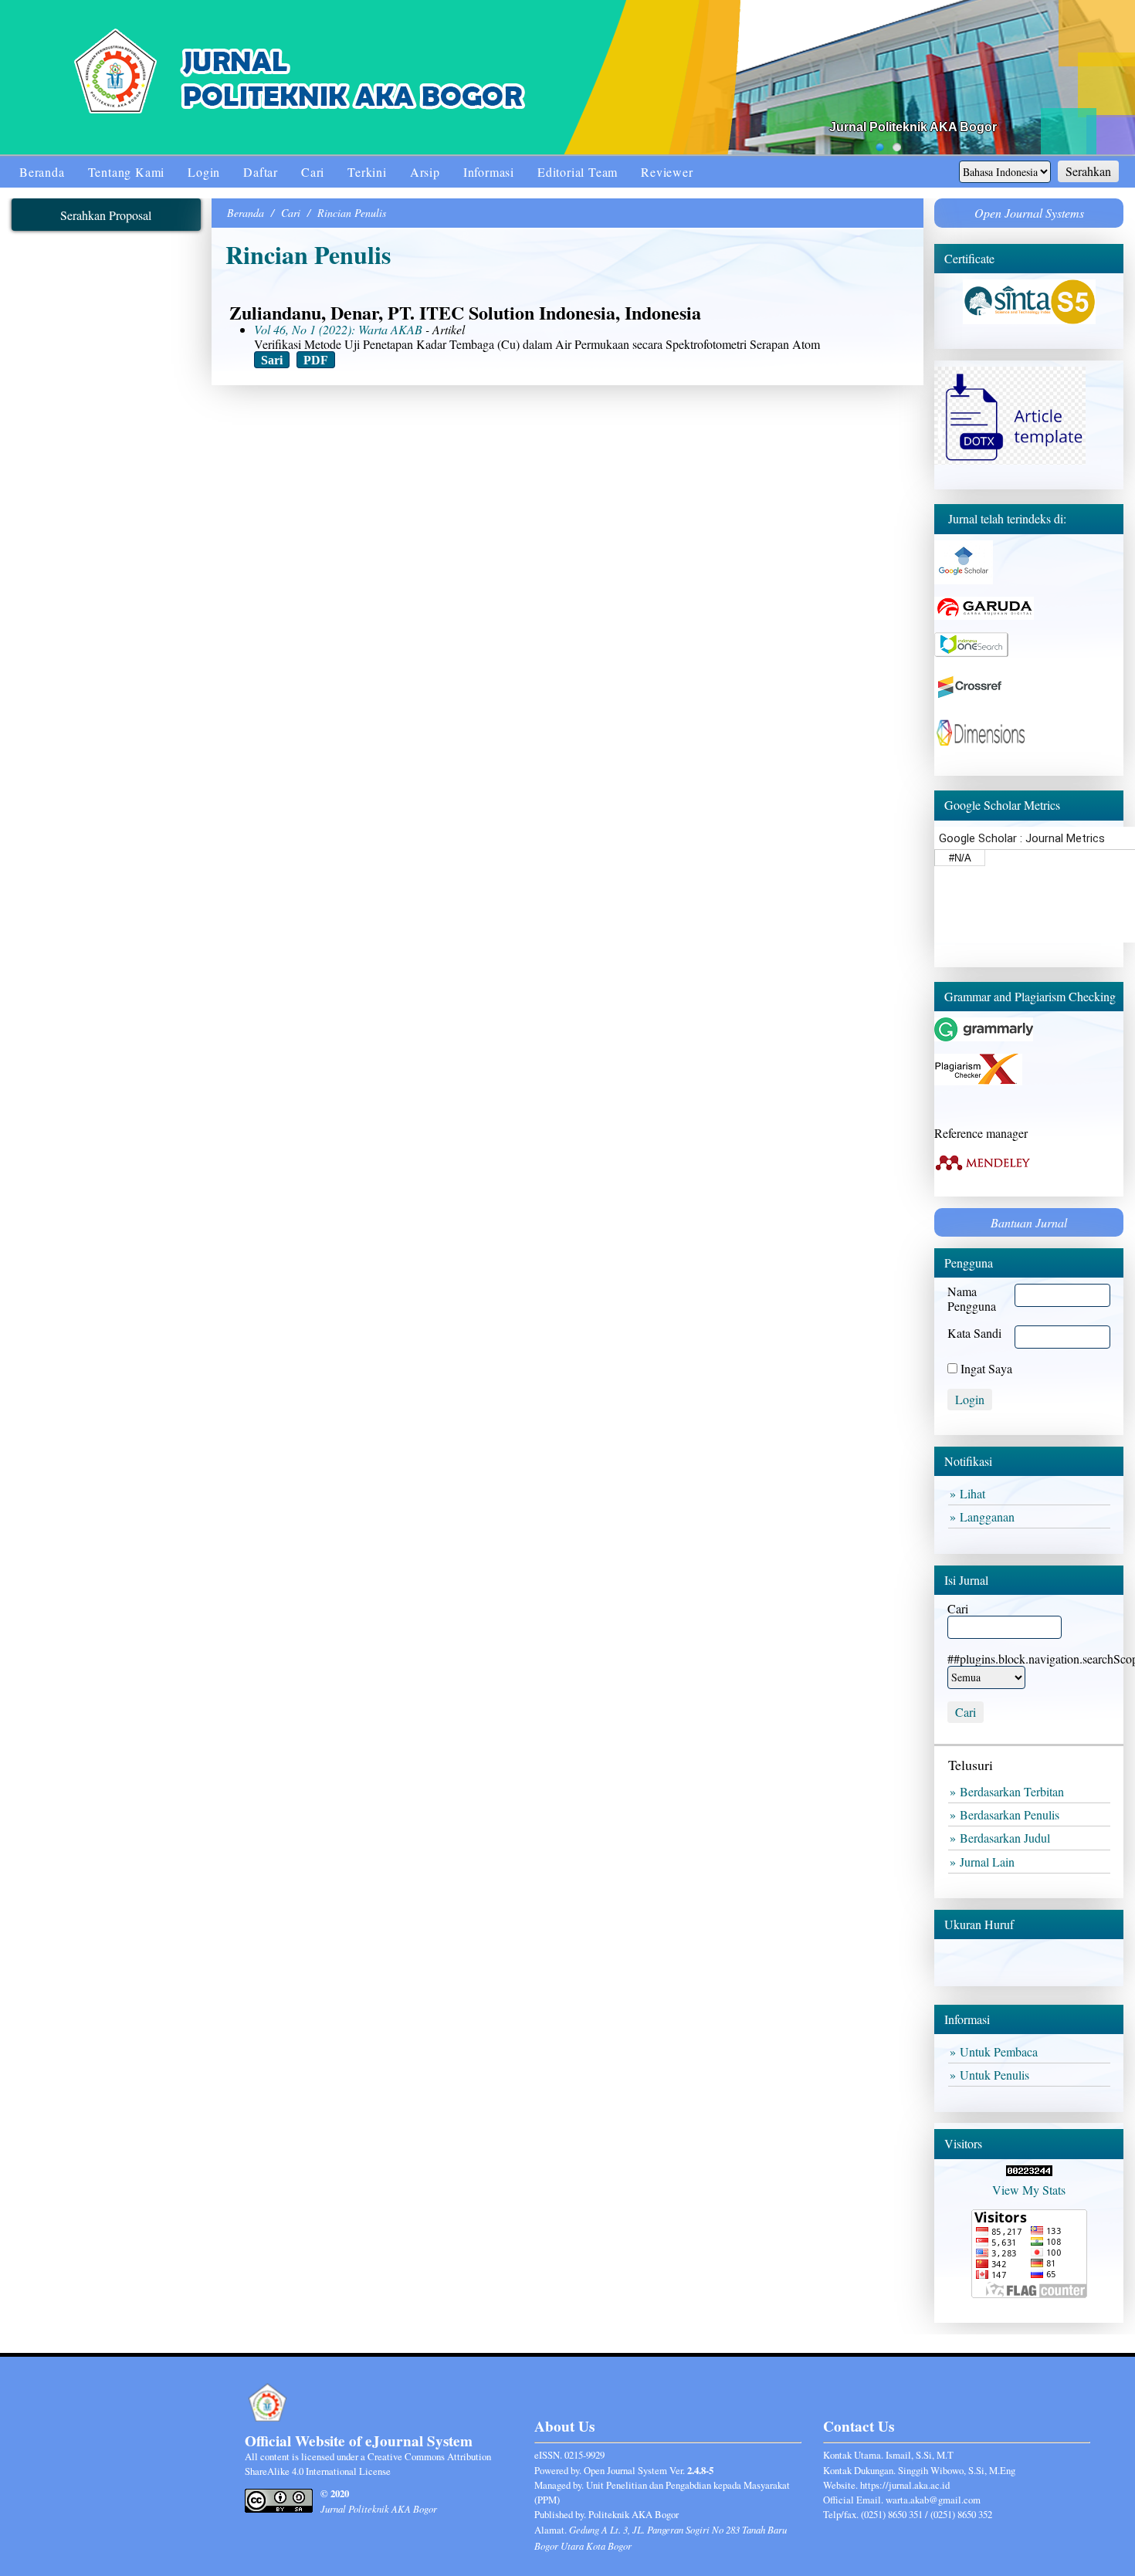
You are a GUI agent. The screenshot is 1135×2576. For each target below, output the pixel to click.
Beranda (42, 172)
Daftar (261, 172)
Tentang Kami (127, 172)
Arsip (425, 172)
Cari (313, 172)
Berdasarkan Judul (1007, 1838)
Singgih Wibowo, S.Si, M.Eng (957, 2470)
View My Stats (1029, 2190)
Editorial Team (578, 172)
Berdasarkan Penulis (1012, 1814)
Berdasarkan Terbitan (1014, 1791)
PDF (316, 359)
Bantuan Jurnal (1029, 1222)
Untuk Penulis (997, 2075)
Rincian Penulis (352, 213)
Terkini (367, 172)
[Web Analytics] (1029, 2171)
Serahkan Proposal (106, 215)
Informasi (489, 172)
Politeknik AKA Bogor (634, 2514)
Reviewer (667, 172)
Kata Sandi (974, 1333)
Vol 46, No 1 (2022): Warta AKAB (338, 329)
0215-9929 (584, 2455)
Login (204, 172)
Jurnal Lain (989, 1862)
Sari (272, 359)
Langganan (989, 1516)
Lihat (975, 1493)
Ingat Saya (986, 1368)
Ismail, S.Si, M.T (920, 2455)
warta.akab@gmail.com (933, 2500)
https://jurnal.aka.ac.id (905, 2485)
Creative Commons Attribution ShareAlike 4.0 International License (368, 2464)
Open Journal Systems (1029, 213)
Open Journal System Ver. (649, 2470)
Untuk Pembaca (1001, 2051)
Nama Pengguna (972, 1298)
